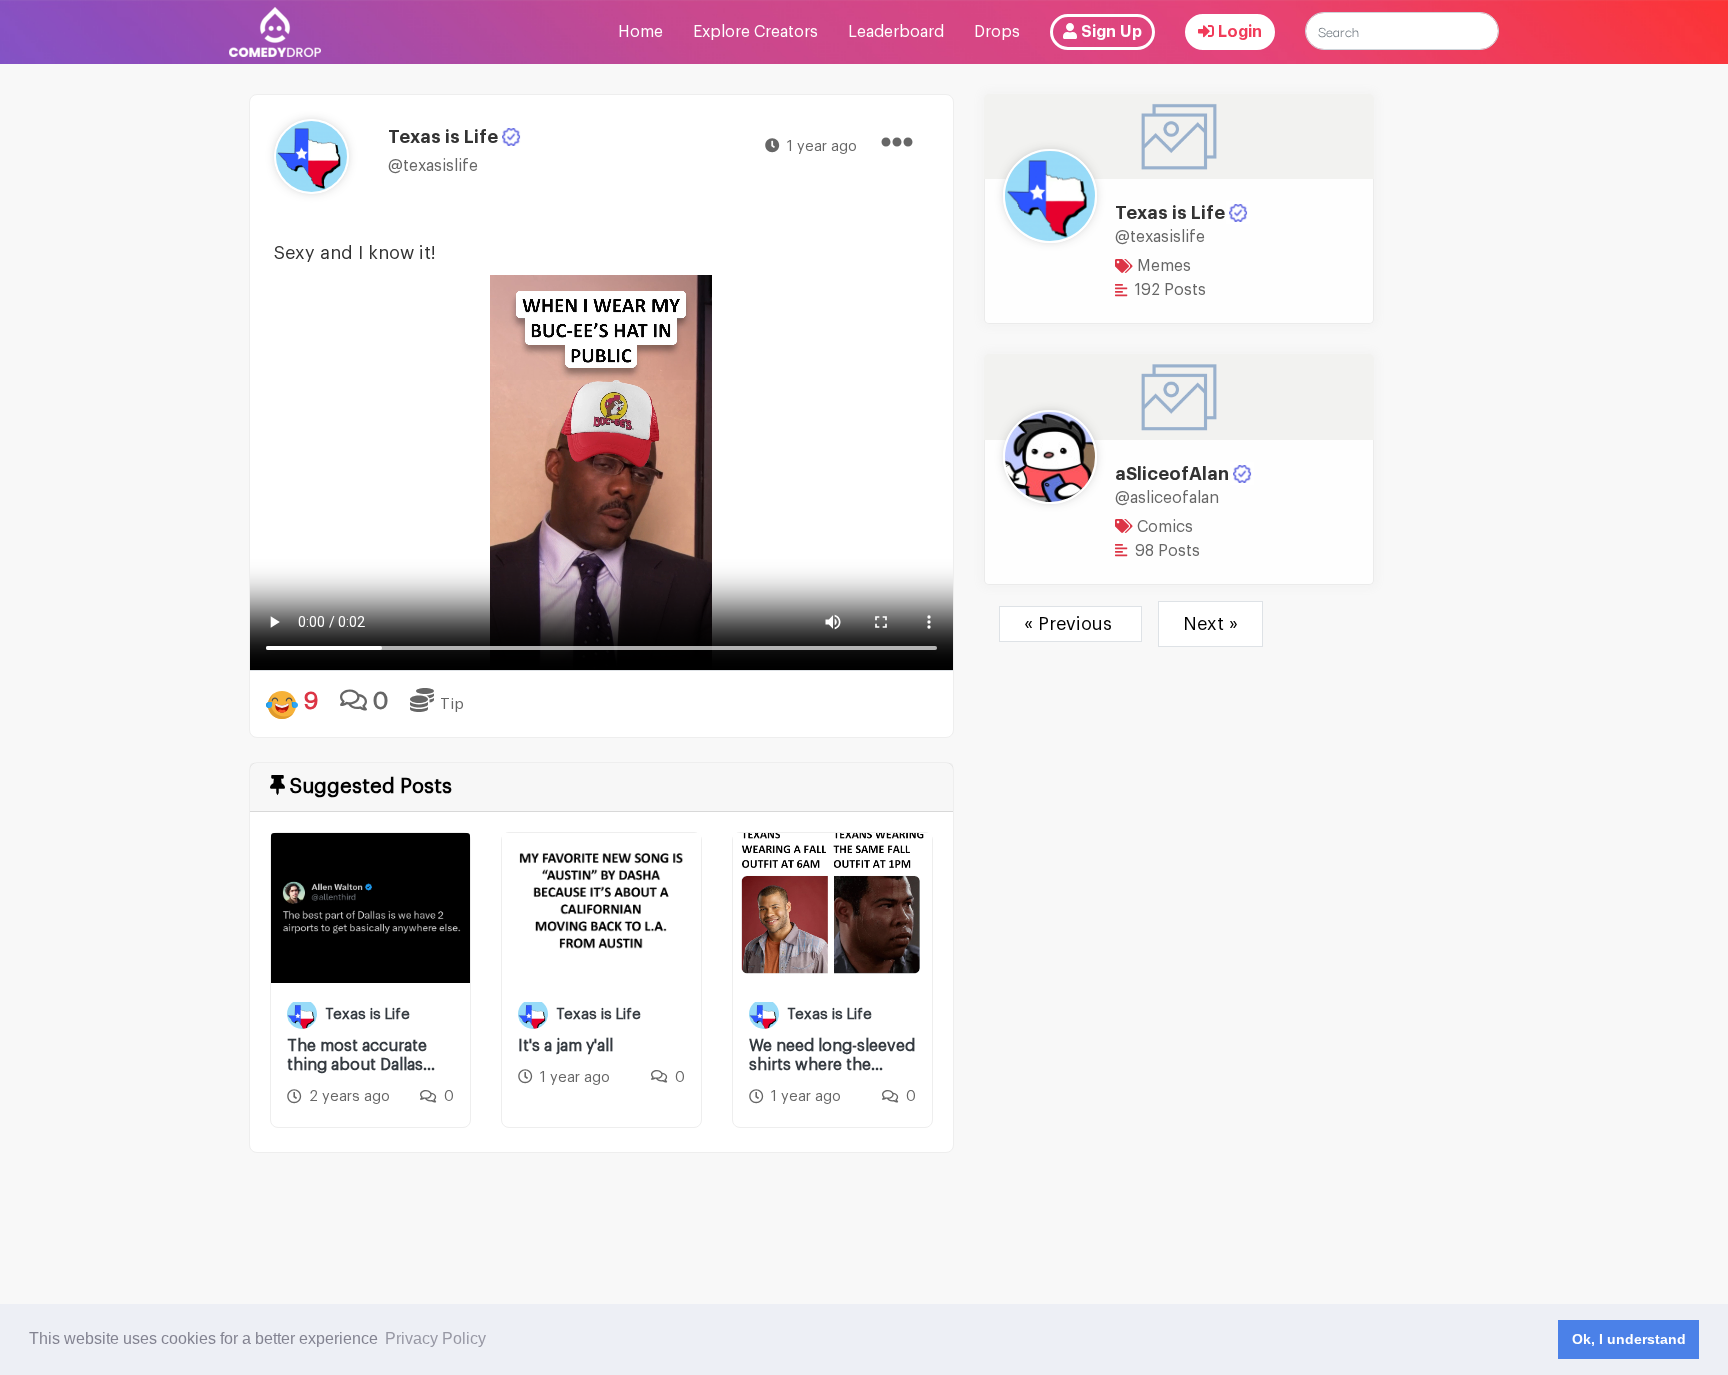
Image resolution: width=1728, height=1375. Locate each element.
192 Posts (1168, 290)
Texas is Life (1170, 213)
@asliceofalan (1167, 498)
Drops (997, 32)
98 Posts (1165, 551)
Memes (1162, 266)
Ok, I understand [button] (1629, 1339)
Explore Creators (755, 32)
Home (640, 32)
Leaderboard (896, 32)
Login (1238, 32)
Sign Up (1109, 32)
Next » (1210, 624)
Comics (1163, 527)
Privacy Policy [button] (435, 1338)
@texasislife (433, 166)
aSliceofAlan (1172, 474)
